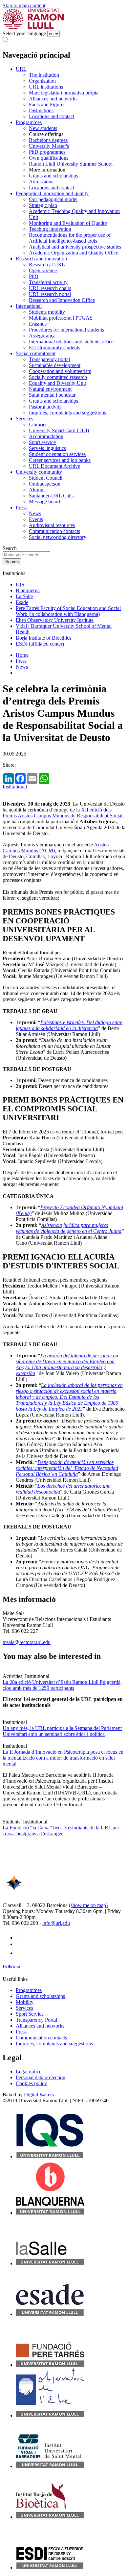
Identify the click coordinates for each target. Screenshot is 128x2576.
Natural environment (50, 389)
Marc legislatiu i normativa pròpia (64, 93)
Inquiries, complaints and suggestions (67, 413)
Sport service (42, 442)
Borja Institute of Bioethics (43, 638)
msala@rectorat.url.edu (27, 1642)
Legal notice (29, 2071)
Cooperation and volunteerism (60, 371)
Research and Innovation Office (62, 300)
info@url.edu (56, 1923)
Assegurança (42, 336)
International (29, 306)
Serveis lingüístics (47, 448)
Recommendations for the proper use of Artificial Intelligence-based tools (70, 238)
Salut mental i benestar (52, 395)
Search (10, 548)
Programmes (29, 122)
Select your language (24, 33)
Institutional (15, 787)
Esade (22, 602)
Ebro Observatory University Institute (55, 620)
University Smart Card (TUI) (59, 430)
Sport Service (30, 2014)
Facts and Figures (47, 105)
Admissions (41, 182)
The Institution (44, 75)
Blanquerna (28, 590)
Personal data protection (41, 2077)
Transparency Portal (36, 2020)
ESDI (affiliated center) (40, 644)
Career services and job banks (60, 460)
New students (43, 128)
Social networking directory (58, 537)
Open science (43, 270)
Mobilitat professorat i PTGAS (61, 318)
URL (21, 69)
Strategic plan (43, 205)
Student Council (46, 478)
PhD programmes (47, 152)
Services (24, 419)
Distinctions (41, 110)
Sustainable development (55, 365)
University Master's (49, 146)
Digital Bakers (39, 2095)
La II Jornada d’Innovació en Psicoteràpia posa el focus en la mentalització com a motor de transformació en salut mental (63, 1758)
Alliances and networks (53, 99)
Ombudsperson (45, 484)
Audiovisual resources (52, 525)
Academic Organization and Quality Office (74, 253)
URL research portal (50, 294)
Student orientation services (57, 454)
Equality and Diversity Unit (57, 383)
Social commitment (36, 353)
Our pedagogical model (53, 199)
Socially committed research (58, 377)
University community (39, 472)
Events (36, 519)
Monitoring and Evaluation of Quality (68, 223)
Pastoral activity (45, 407)
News (35, 513)
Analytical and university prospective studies (75, 247)
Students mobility (47, 312)
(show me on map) (88, 1905)
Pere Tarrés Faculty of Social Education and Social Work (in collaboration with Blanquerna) (68, 611)
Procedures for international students (66, 330)
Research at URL (47, 265)
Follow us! (12, 1966)
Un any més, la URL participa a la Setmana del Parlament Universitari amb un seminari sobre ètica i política (62, 1731)
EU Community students (54, 347)
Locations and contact (52, 116)
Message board (44, 502)
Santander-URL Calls (51, 496)
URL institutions (46, 87)
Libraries (38, 425)
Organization (42, 81)
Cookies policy (31, 2083)
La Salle (24, 596)
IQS (20, 584)
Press (21, 507)
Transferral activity (48, 282)
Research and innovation (41, 259)
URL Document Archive (54, 466)
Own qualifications (49, 158)
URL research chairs (50, 288)
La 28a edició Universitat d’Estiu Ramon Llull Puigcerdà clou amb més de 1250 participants (62, 1685)
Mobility (25, 2002)
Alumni (37, 490)
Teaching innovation (50, 229)
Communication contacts (54, 531)
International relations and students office (71, 342)
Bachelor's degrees (48, 140)
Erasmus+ (39, 324)
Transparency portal (49, 359)
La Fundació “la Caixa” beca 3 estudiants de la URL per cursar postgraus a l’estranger (61, 1831)
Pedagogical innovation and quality (52, 193)
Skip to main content (24, 5)
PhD (34, 276)
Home (22, 655)
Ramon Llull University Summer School (71, 164)
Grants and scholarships (53, 176)
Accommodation (46, 436)
